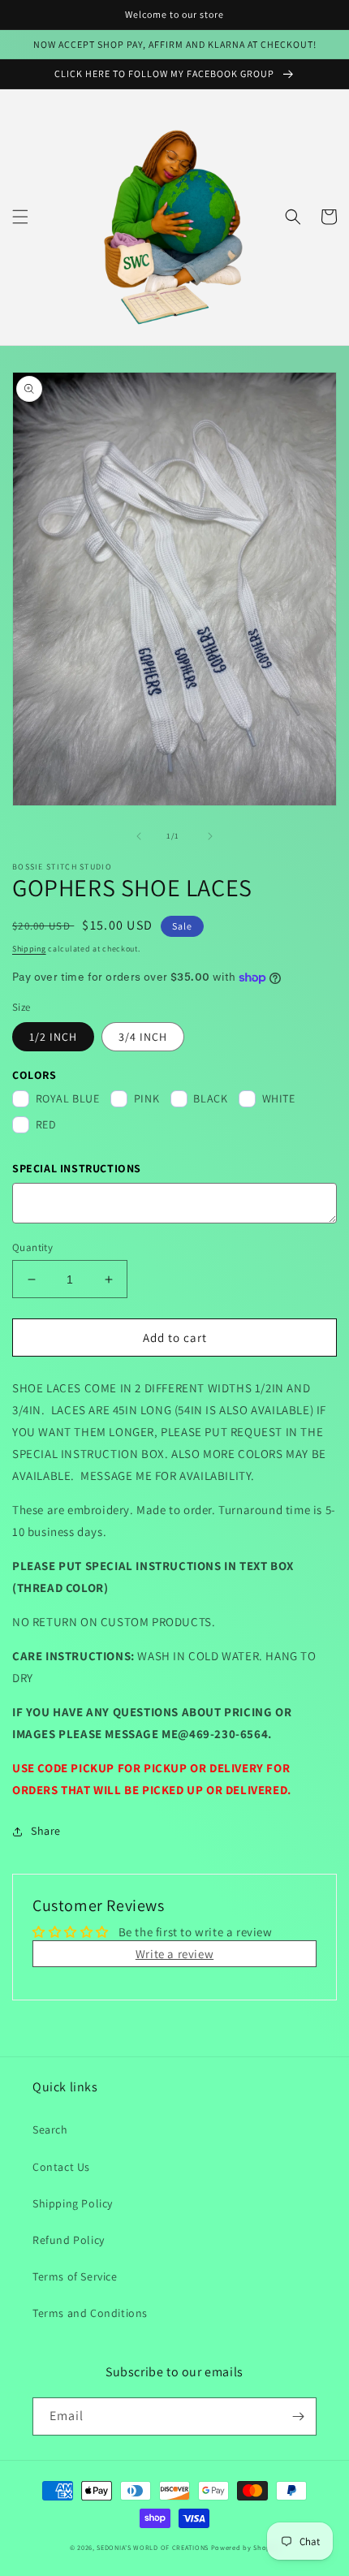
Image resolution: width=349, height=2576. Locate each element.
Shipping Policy (73, 2203)
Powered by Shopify (246, 2547)
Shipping (29, 949)
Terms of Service (75, 2276)
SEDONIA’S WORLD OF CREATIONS (153, 2547)
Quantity (32, 1247)
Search (50, 2129)
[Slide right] (210, 836)
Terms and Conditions (90, 2313)
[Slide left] (139, 836)
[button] (20, 217)
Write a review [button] (174, 1954)
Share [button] (46, 1831)
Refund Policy (69, 2240)
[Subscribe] (298, 2416)
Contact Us (61, 2167)
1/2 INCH (53, 1037)
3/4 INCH (143, 1037)
